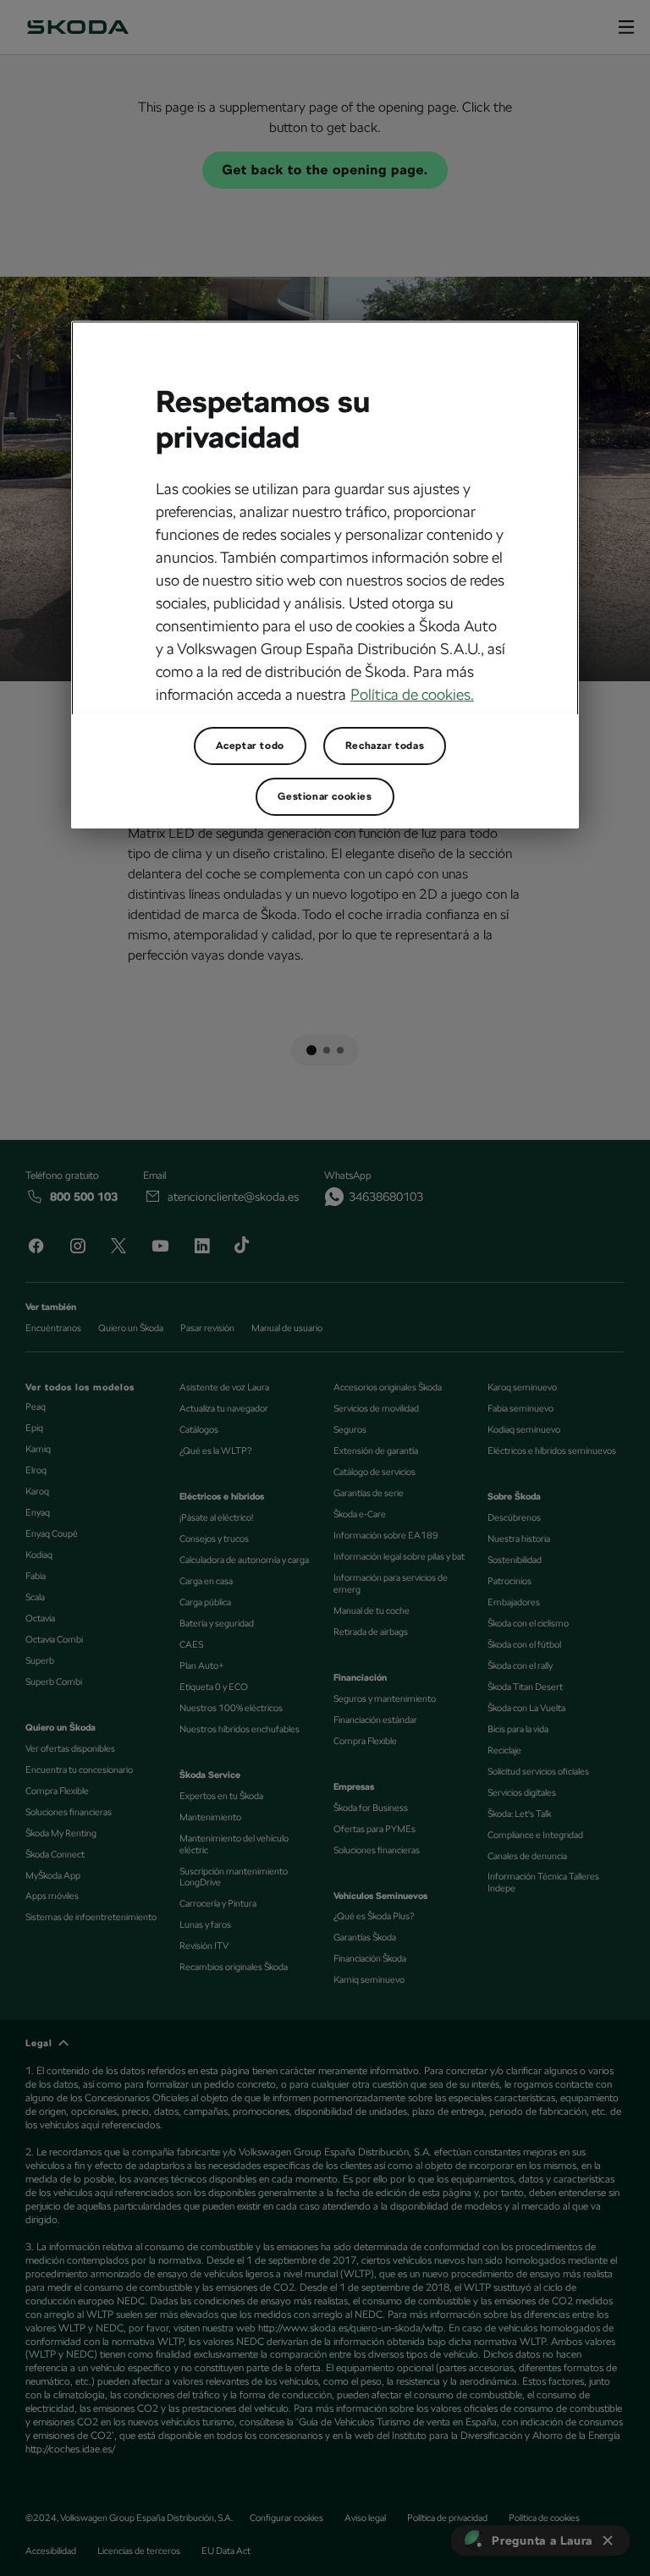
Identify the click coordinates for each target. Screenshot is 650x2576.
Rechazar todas (385, 746)
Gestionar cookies (325, 796)
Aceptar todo (250, 746)
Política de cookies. (412, 694)
